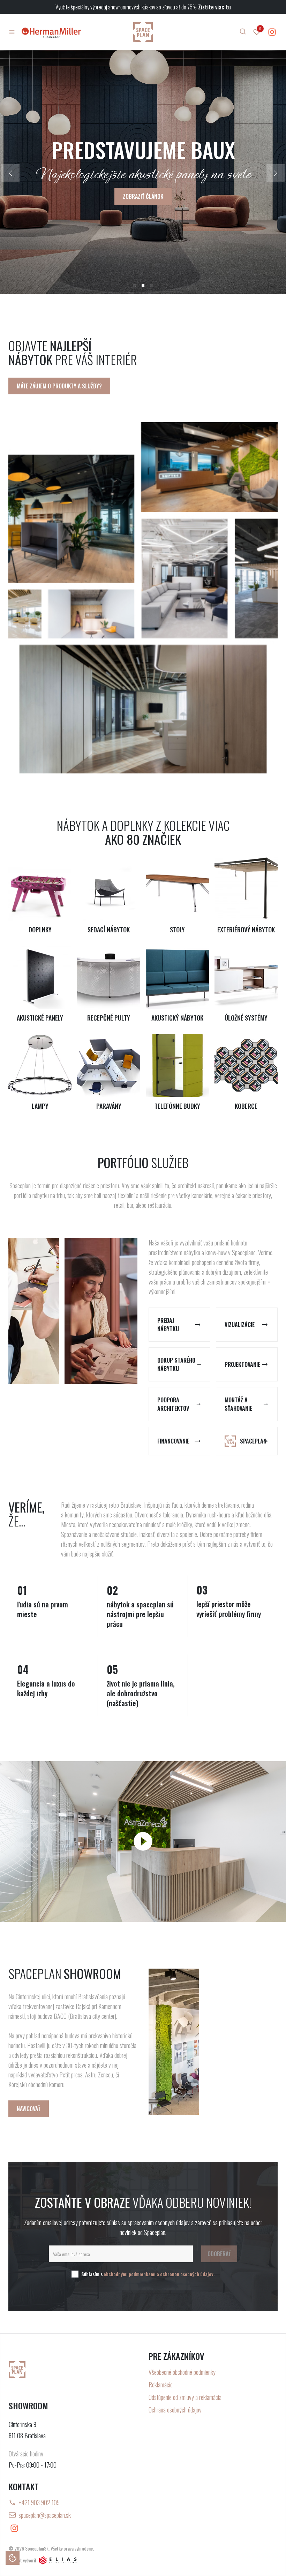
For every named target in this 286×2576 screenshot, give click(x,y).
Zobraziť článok (143, 196)
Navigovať (29, 2109)
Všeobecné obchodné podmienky (182, 2372)
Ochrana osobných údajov (175, 2410)
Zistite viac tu (214, 7)
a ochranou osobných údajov (185, 2274)
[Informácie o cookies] (13, 2558)
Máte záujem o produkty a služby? (59, 386)
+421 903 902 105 (39, 2502)
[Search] (243, 31)
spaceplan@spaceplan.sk (45, 2515)
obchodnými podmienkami (130, 2274)
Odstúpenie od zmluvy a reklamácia (185, 2397)
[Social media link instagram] (272, 32)
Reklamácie (161, 2385)
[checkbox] (75, 2274)
